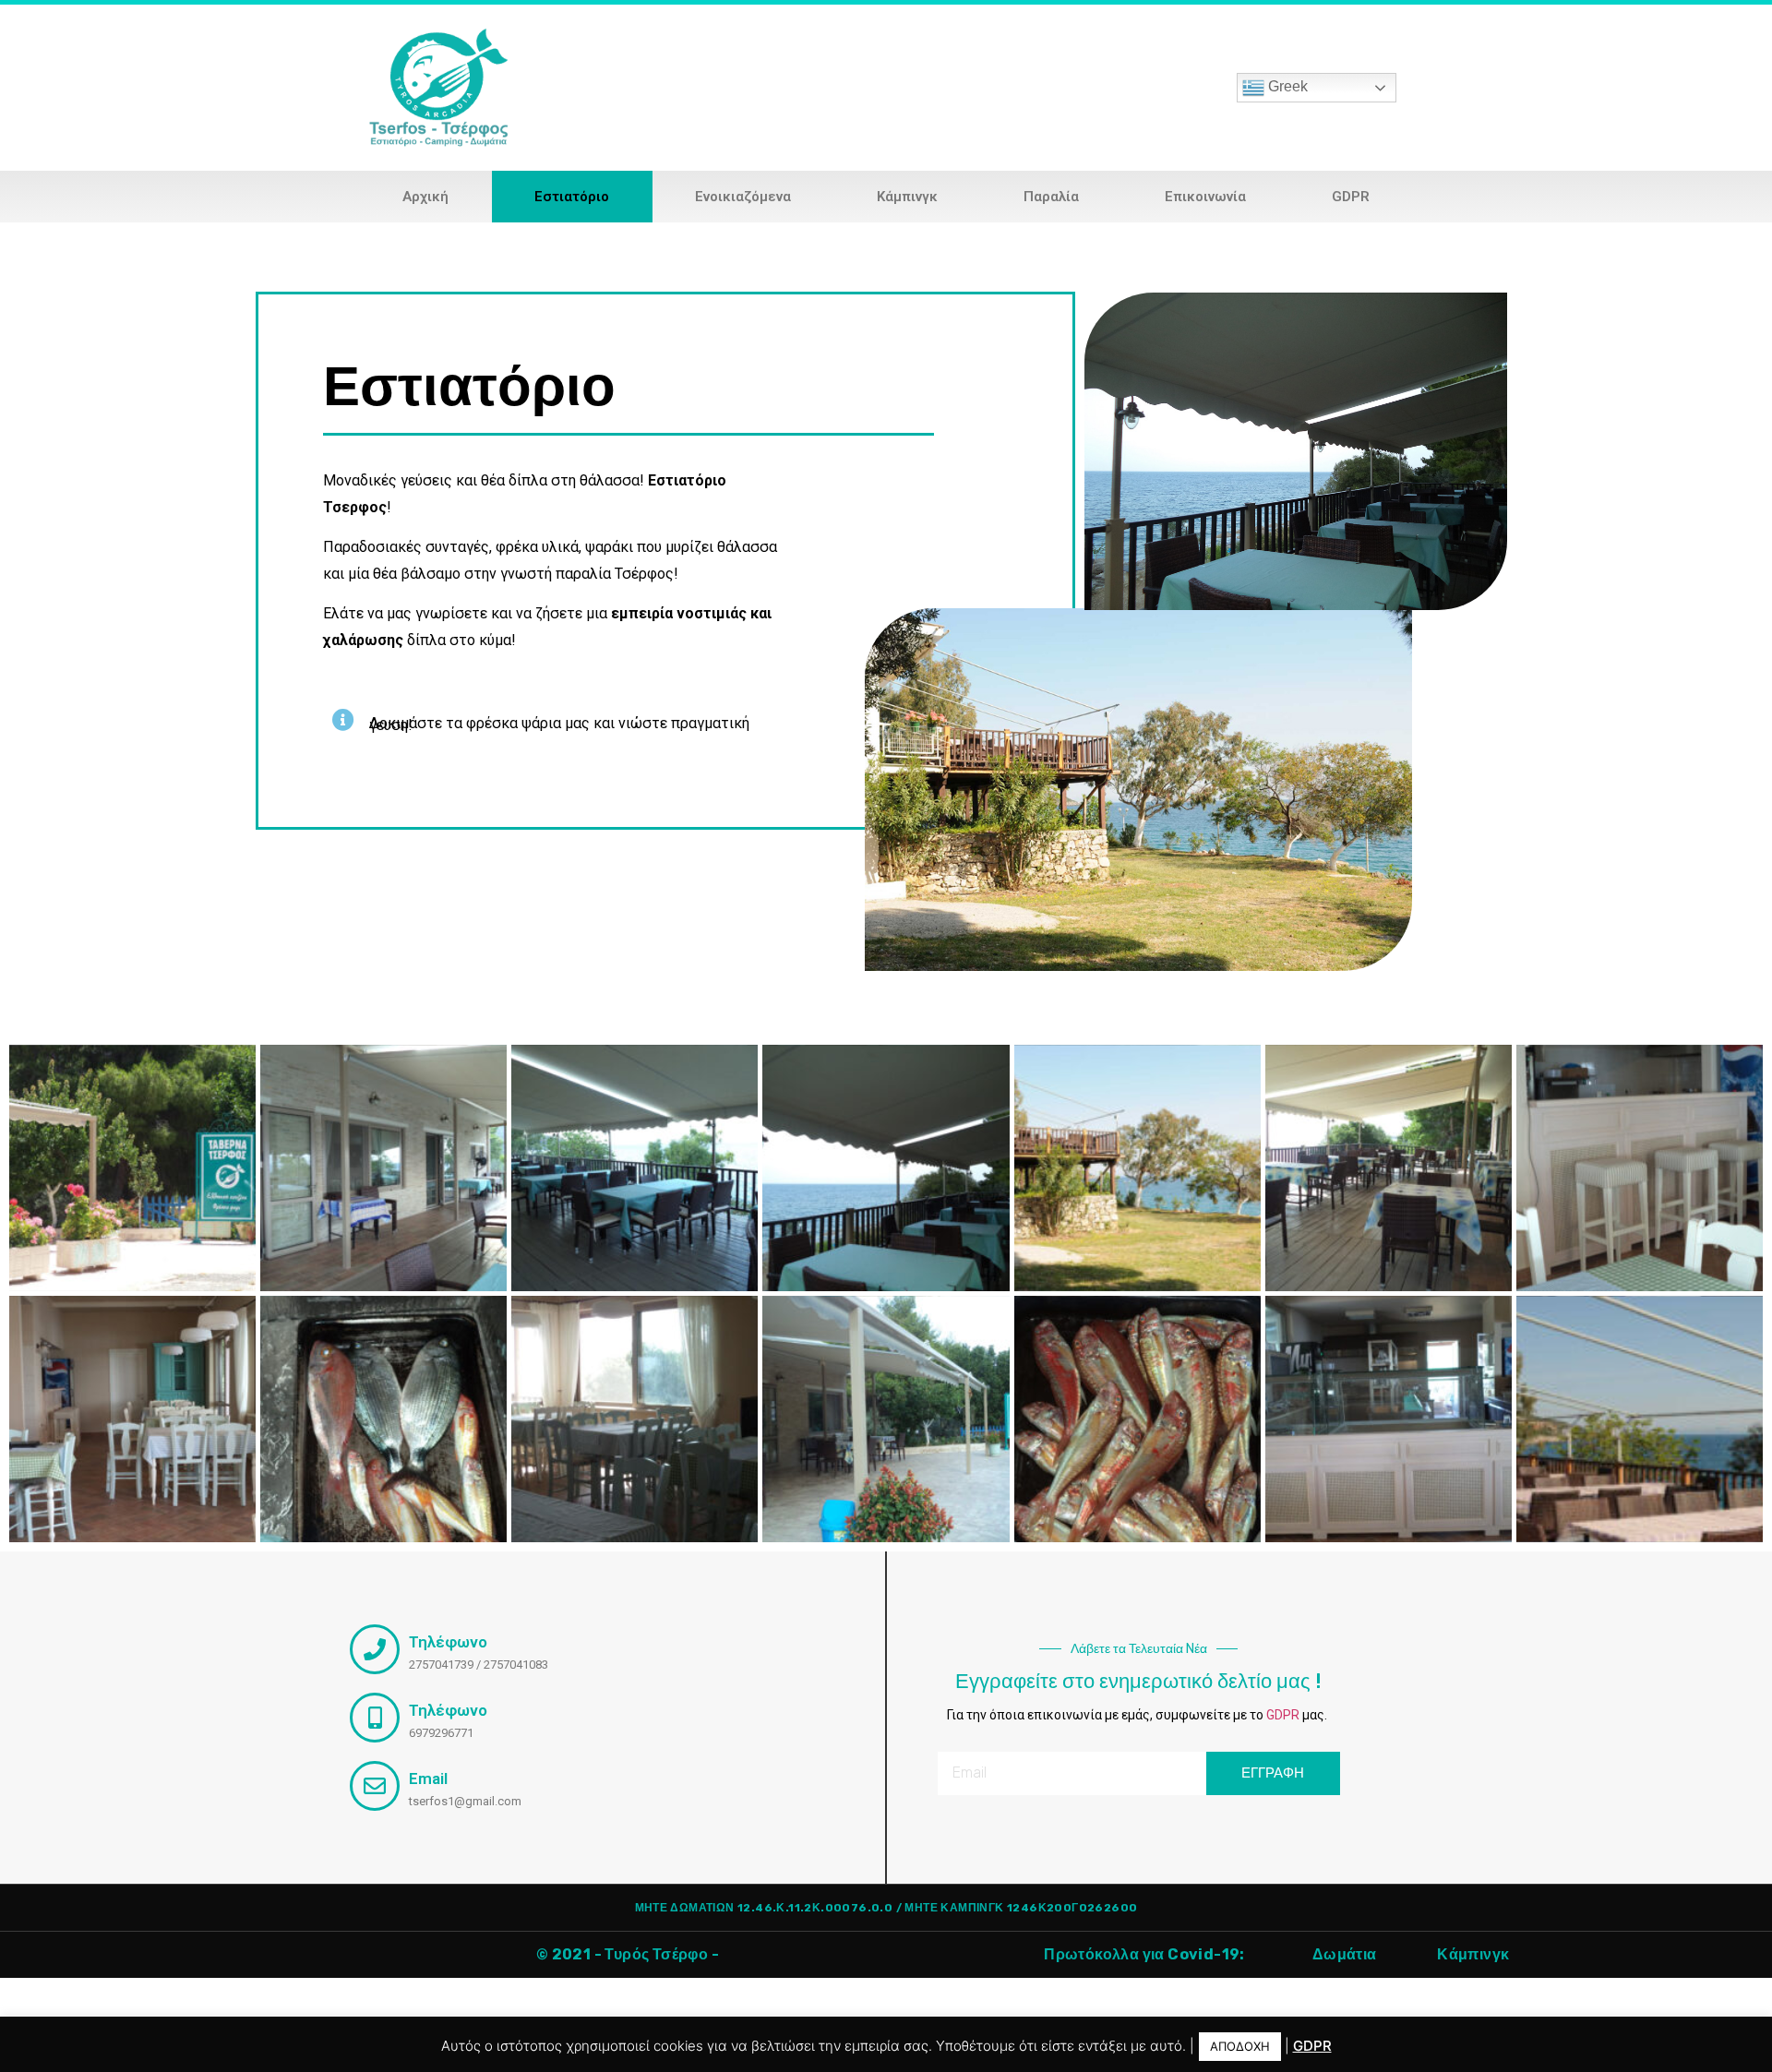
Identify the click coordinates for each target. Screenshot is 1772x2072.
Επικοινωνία (1205, 197)
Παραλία (1051, 197)
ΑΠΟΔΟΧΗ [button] (1240, 2046)
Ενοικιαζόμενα (743, 197)
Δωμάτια (1345, 1954)
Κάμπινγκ (907, 197)
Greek (1286, 86)
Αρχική (425, 197)
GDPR (1351, 197)
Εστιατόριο (572, 197)
